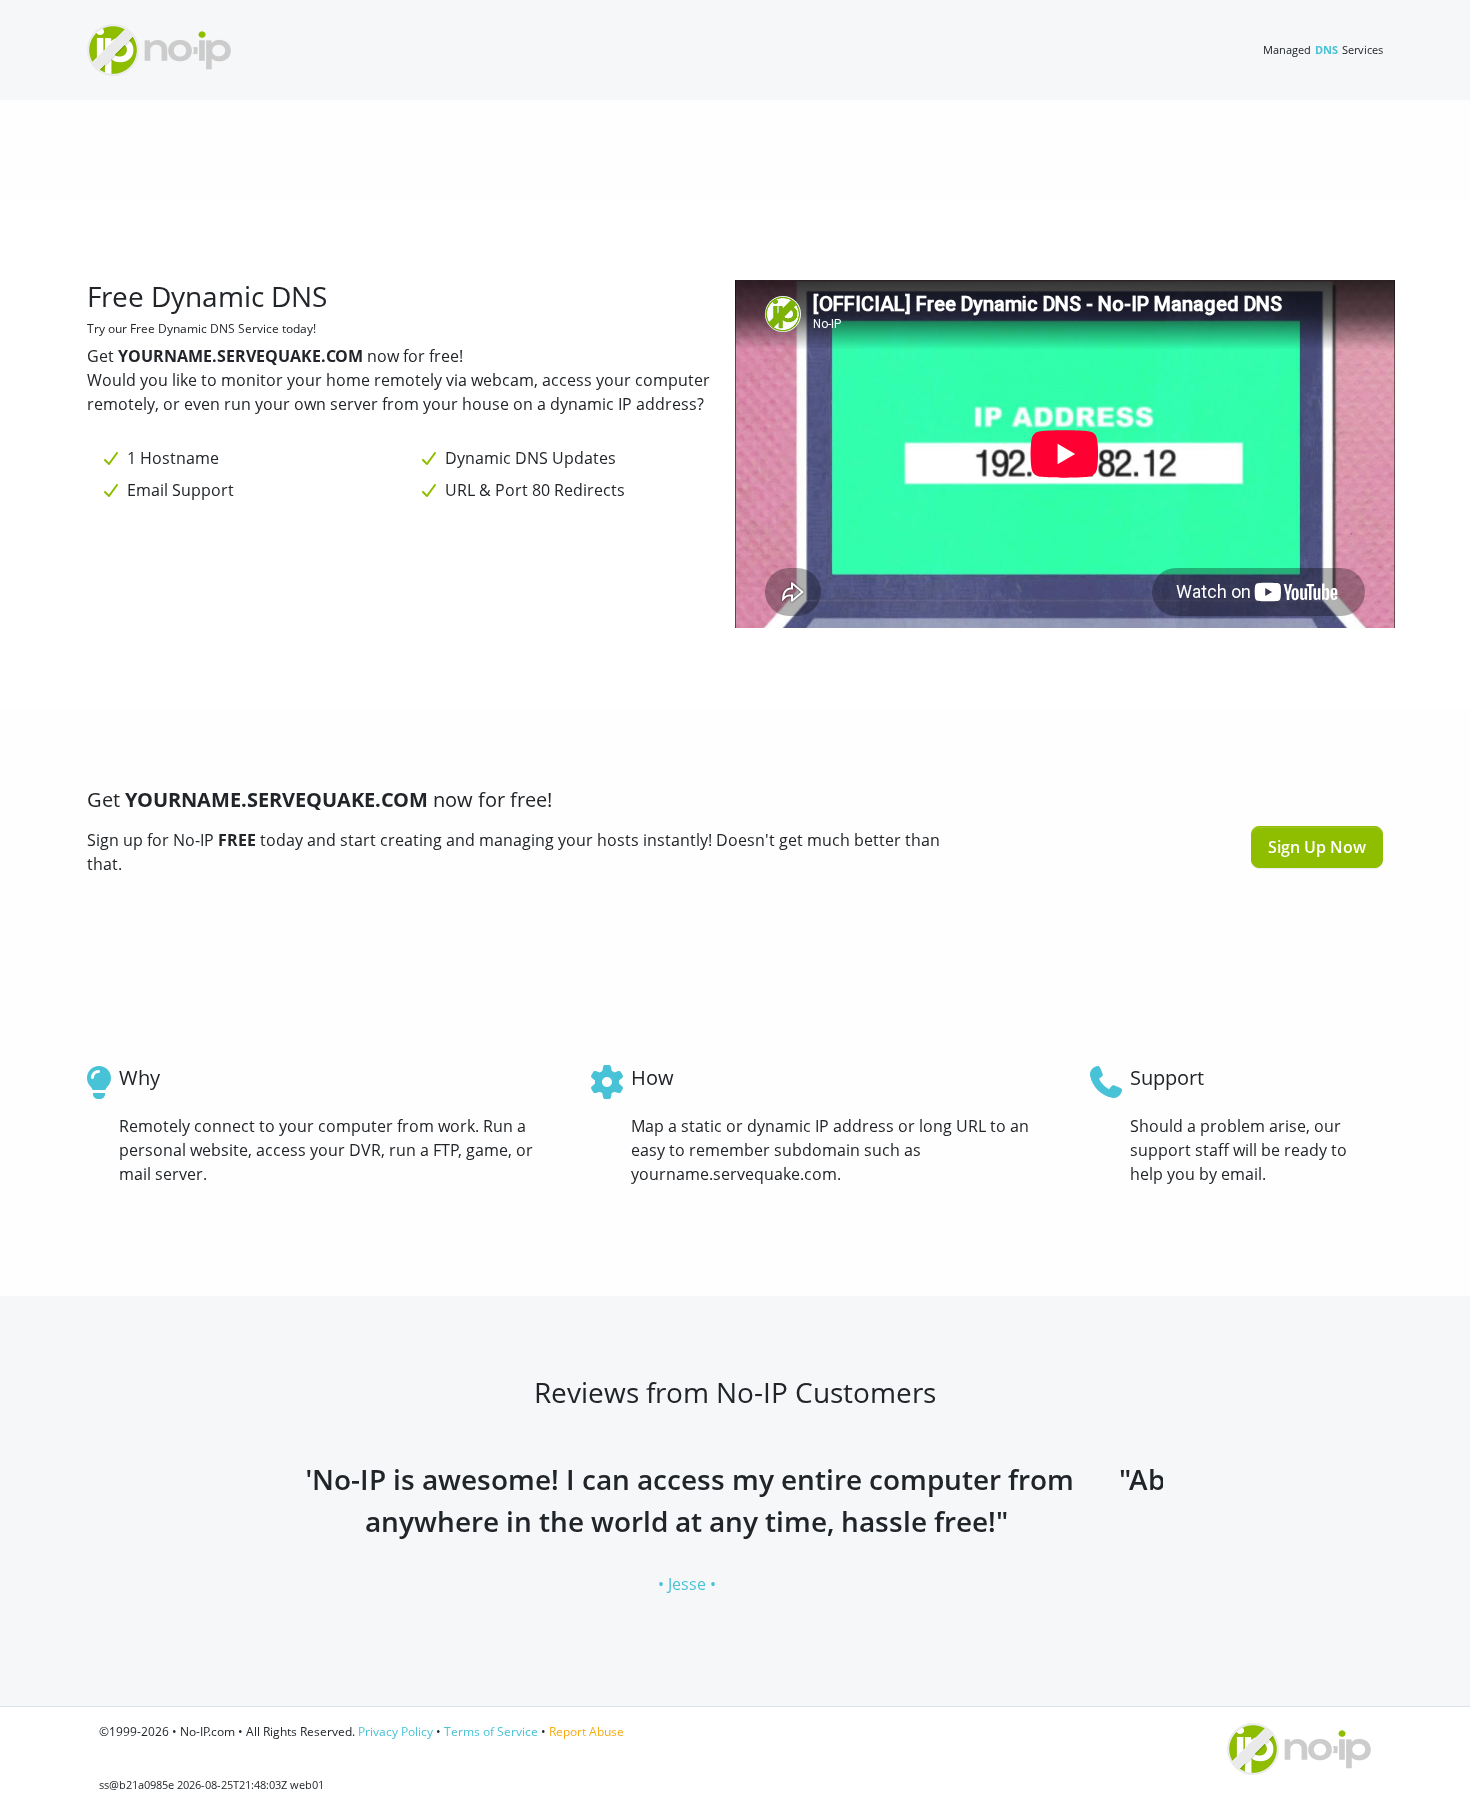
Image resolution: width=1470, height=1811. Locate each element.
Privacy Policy (395, 1731)
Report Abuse (586, 1731)
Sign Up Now (1317, 847)
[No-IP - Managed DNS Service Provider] (159, 50)
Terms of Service (491, 1731)
